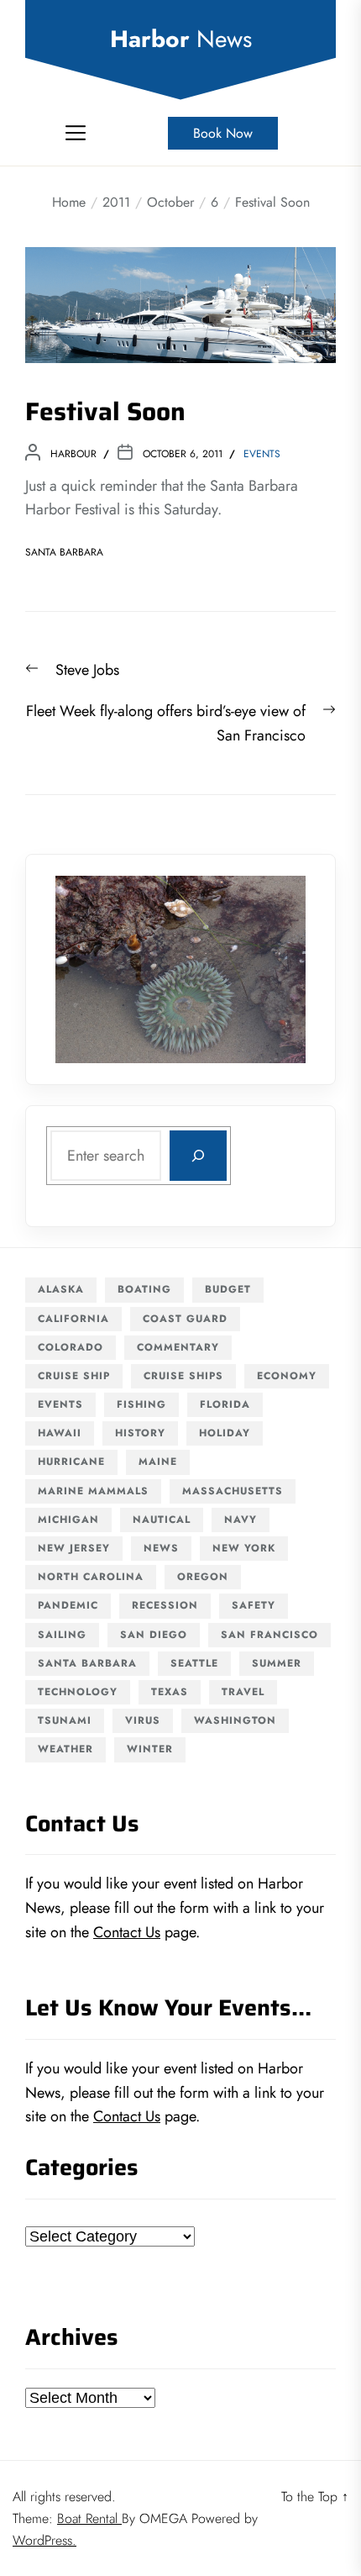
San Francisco (269, 1635)
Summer (277, 1663)
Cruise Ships (183, 1376)
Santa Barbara (64, 552)
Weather (65, 1749)
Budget (228, 1289)
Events (262, 454)
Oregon (203, 1577)
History (140, 1433)
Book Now (223, 133)
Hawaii (60, 1433)
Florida (225, 1404)
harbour (73, 454)
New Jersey (74, 1548)
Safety (254, 1605)
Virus (143, 1720)
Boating (144, 1289)
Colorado (71, 1347)
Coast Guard (185, 1319)
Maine (158, 1462)
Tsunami (65, 1720)
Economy (287, 1376)
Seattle (194, 1663)
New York (244, 1548)
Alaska (61, 1289)
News (161, 1548)
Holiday (225, 1433)
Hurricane (71, 1462)
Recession (165, 1605)
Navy (241, 1520)
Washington (235, 1720)
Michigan (68, 1520)
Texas (170, 1692)
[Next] (271, 970)
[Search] (198, 1156)
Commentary (178, 1347)
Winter (150, 1749)
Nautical (162, 1520)
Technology (78, 1692)
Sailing (62, 1635)
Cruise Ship (74, 1376)
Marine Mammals (93, 1491)
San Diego (154, 1635)
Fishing (141, 1404)
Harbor (181, 40)
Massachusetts (233, 1491)
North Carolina (91, 1577)
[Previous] (90, 970)
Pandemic (68, 1605)
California (73, 1319)
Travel (243, 1692)
